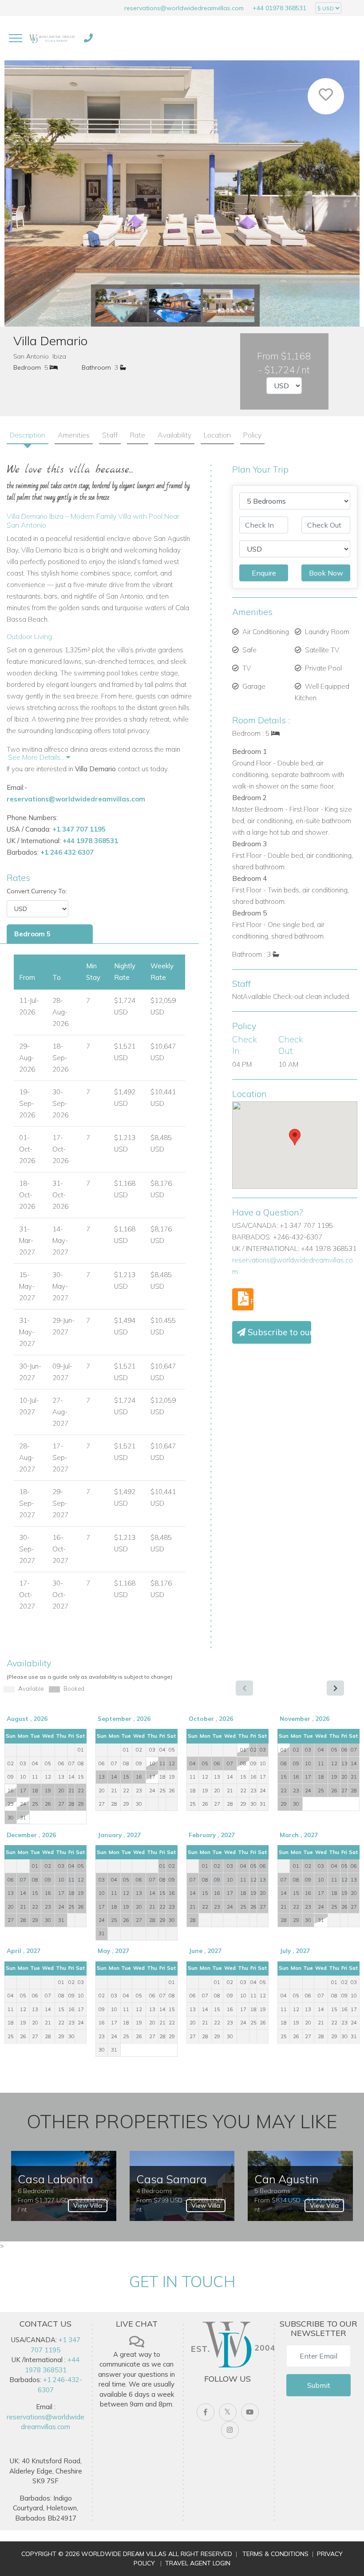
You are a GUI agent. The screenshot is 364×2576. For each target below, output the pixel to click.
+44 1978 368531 (90, 841)
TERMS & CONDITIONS (275, 2554)
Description (28, 435)
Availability (174, 435)
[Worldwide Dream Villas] (52, 38)
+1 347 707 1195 (79, 829)
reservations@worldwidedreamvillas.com (184, 8)
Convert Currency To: (37, 891)
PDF (251, 1301)
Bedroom (27, 367)
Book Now (326, 573)
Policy (252, 435)
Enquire (264, 573)
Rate (138, 435)
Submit (319, 2385)
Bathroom (96, 367)
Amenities (74, 435)
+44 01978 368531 (279, 8)
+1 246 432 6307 (67, 852)
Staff (110, 435)
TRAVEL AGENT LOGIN (198, 2563)
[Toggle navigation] (16, 38)
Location (217, 435)
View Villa (88, 2205)
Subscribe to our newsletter (278, 1332)
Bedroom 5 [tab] (32, 934)
